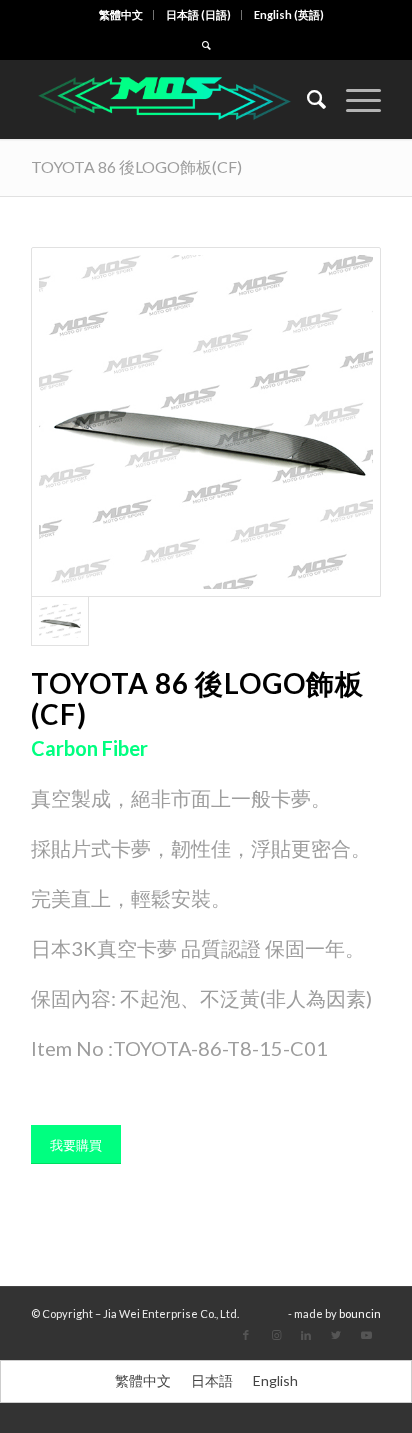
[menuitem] (121, 15)
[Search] (306, 99)
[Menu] (353, 99)
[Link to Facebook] (246, 1335)
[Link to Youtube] (366, 1335)
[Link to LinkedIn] (306, 1335)
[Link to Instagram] (276, 1335)
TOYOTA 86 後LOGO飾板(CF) (136, 166)
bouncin (360, 1313)
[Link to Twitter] (336, 1335)
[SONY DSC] (206, 422)
